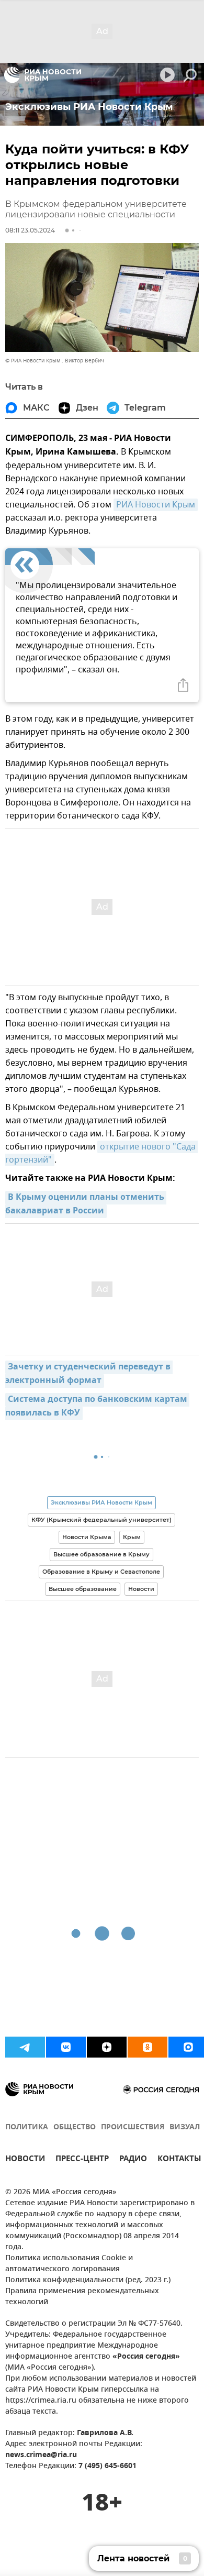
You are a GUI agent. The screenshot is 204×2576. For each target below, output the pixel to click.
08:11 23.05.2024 (30, 230)
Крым (132, 1537)
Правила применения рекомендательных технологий (82, 2297)
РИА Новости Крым (156, 505)
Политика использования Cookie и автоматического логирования (69, 2264)
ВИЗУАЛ (185, 2127)
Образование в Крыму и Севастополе (101, 1572)
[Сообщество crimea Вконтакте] (66, 2047)
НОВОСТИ (25, 2160)
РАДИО (133, 2160)
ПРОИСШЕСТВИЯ (133, 2127)
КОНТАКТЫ (179, 2160)
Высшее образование (83, 1589)
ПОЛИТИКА (27, 2127)
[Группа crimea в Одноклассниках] (148, 2047)
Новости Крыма (87, 1537)
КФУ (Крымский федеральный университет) (101, 1520)
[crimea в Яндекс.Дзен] (107, 2047)
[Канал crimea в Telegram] (25, 2047)
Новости (141, 1589)
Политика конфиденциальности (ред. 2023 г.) (88, 2280)
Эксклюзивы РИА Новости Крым (101, 1502)
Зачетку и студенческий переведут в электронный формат (89, 1374)
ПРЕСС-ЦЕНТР (82, 2160)
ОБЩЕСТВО (75, 2127)
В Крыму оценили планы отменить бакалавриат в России (86, 1204)
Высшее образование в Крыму (101, 1554)
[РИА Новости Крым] (43, 75)
